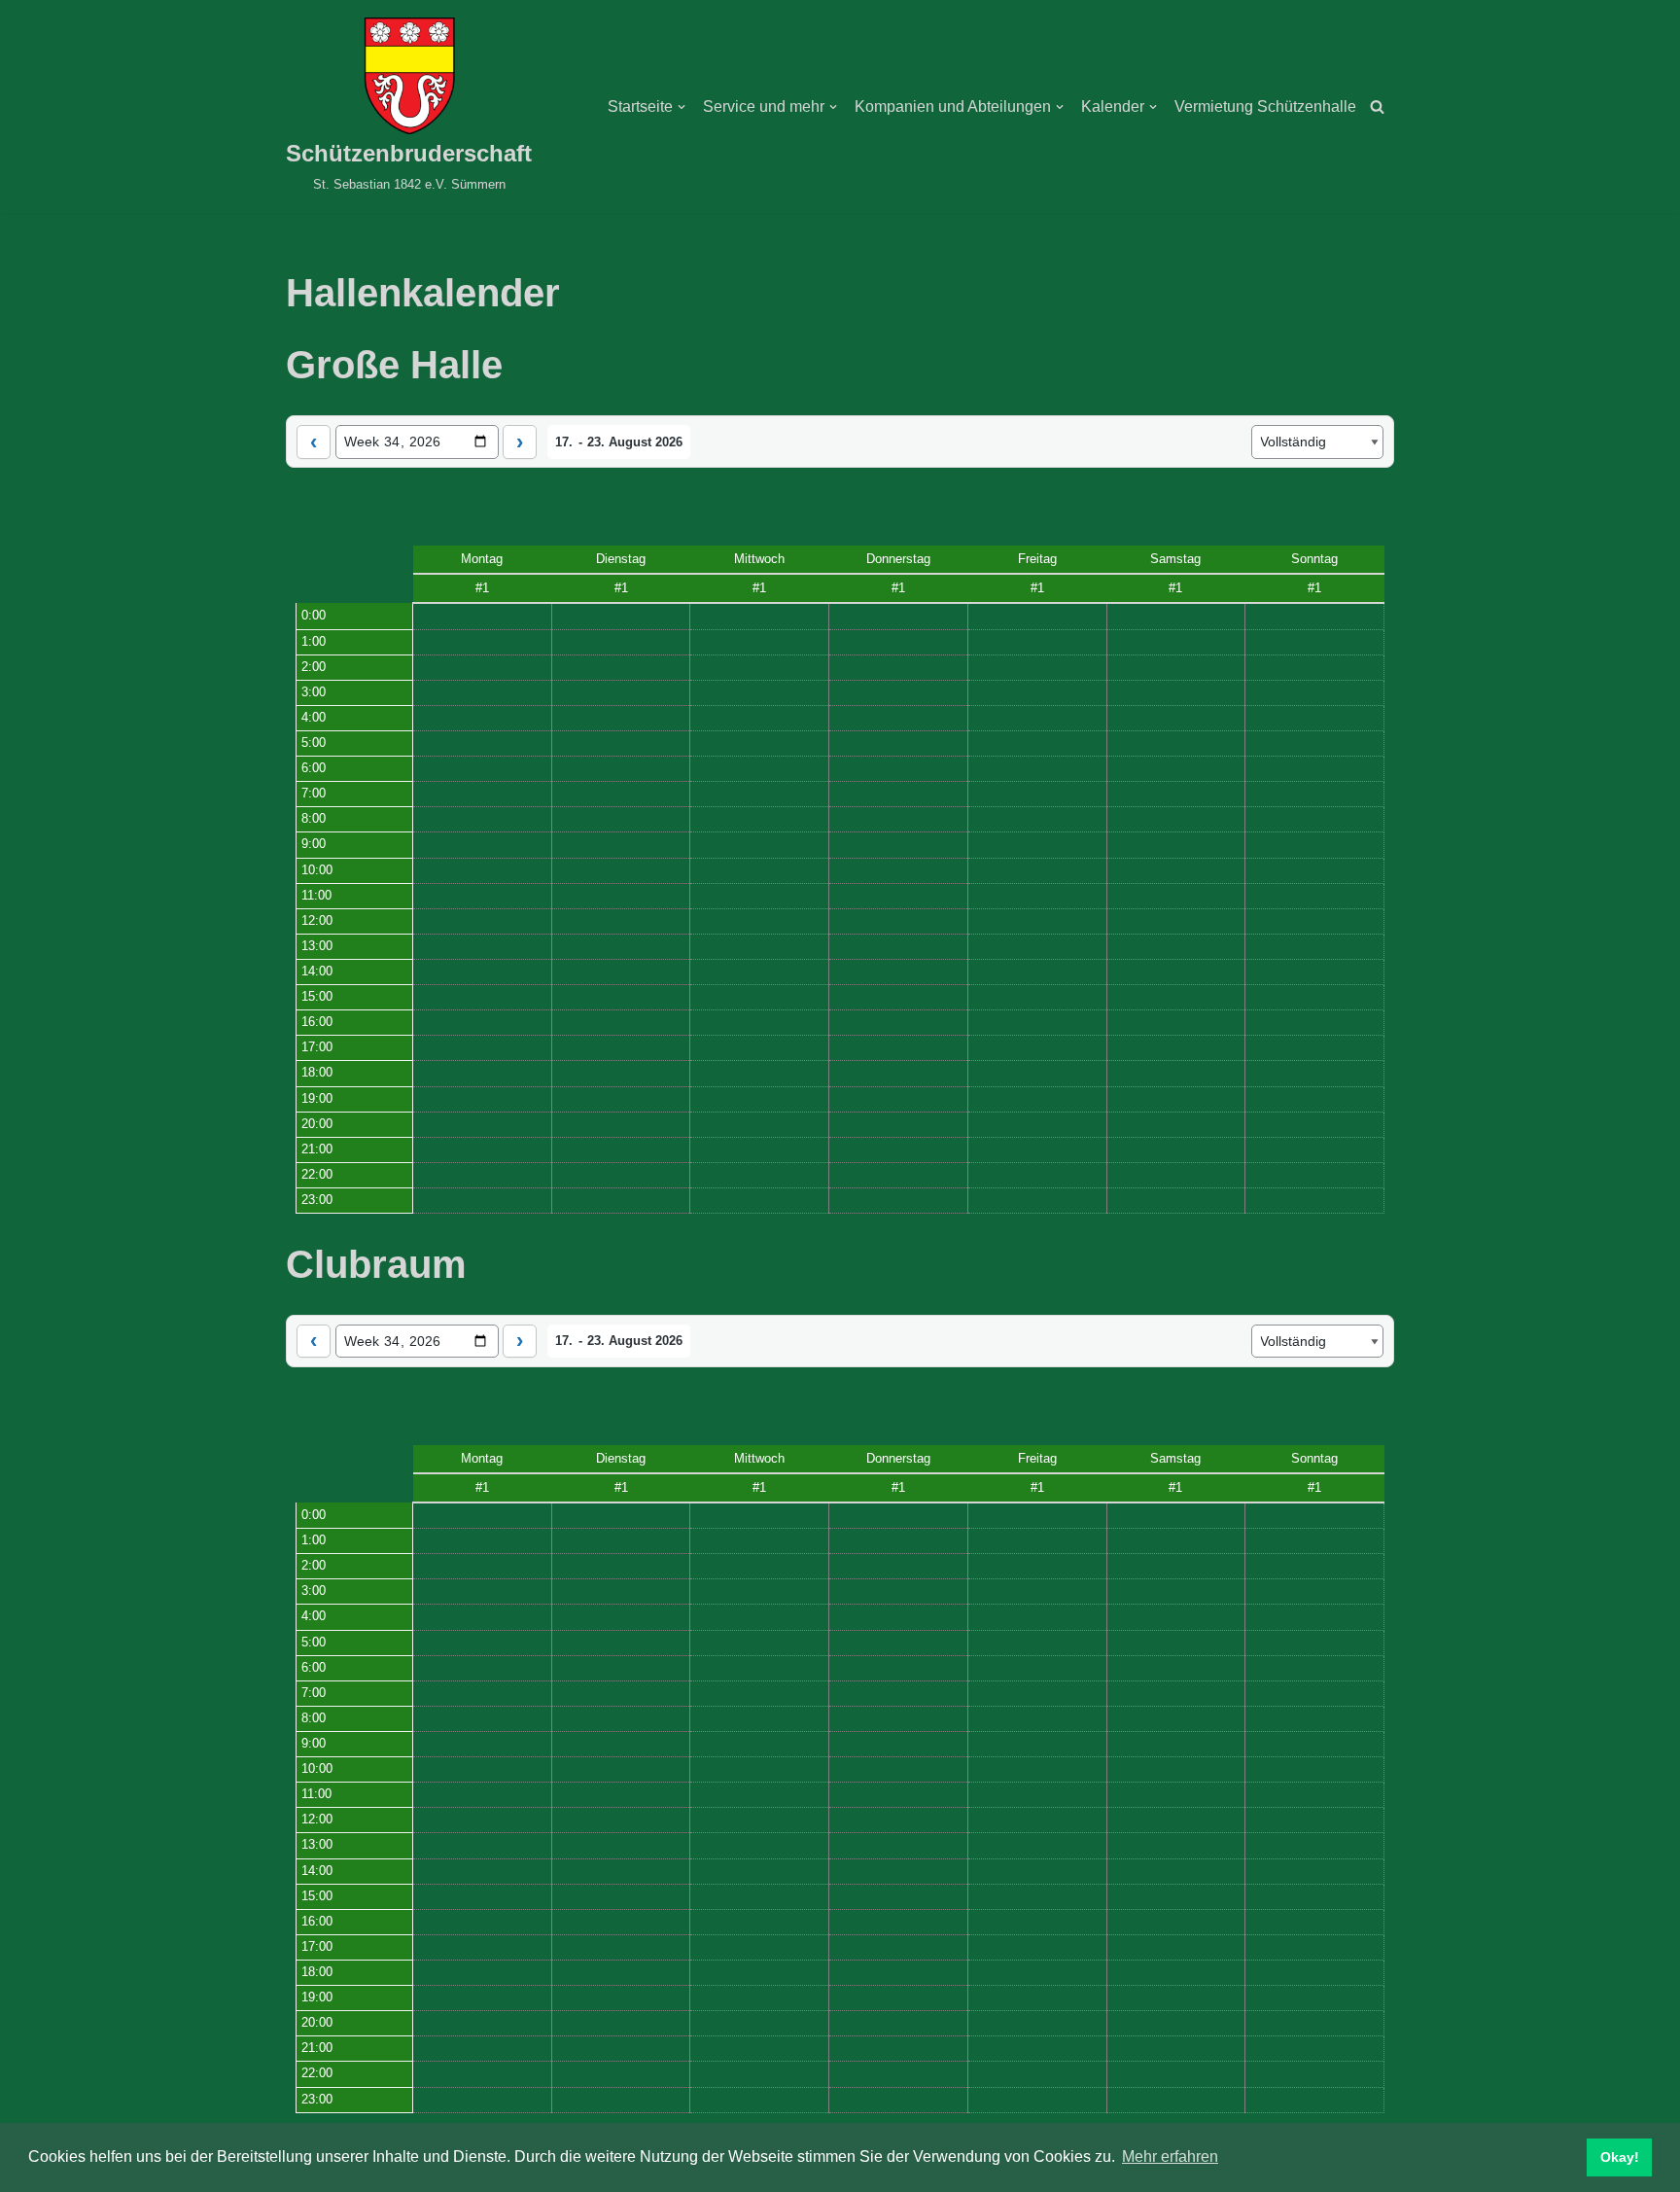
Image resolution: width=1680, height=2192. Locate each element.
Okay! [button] (1620, 2157)
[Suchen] (1377, 106)
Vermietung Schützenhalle (1265, 106)
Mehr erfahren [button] (1170, 2157)
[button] (682, 107)
